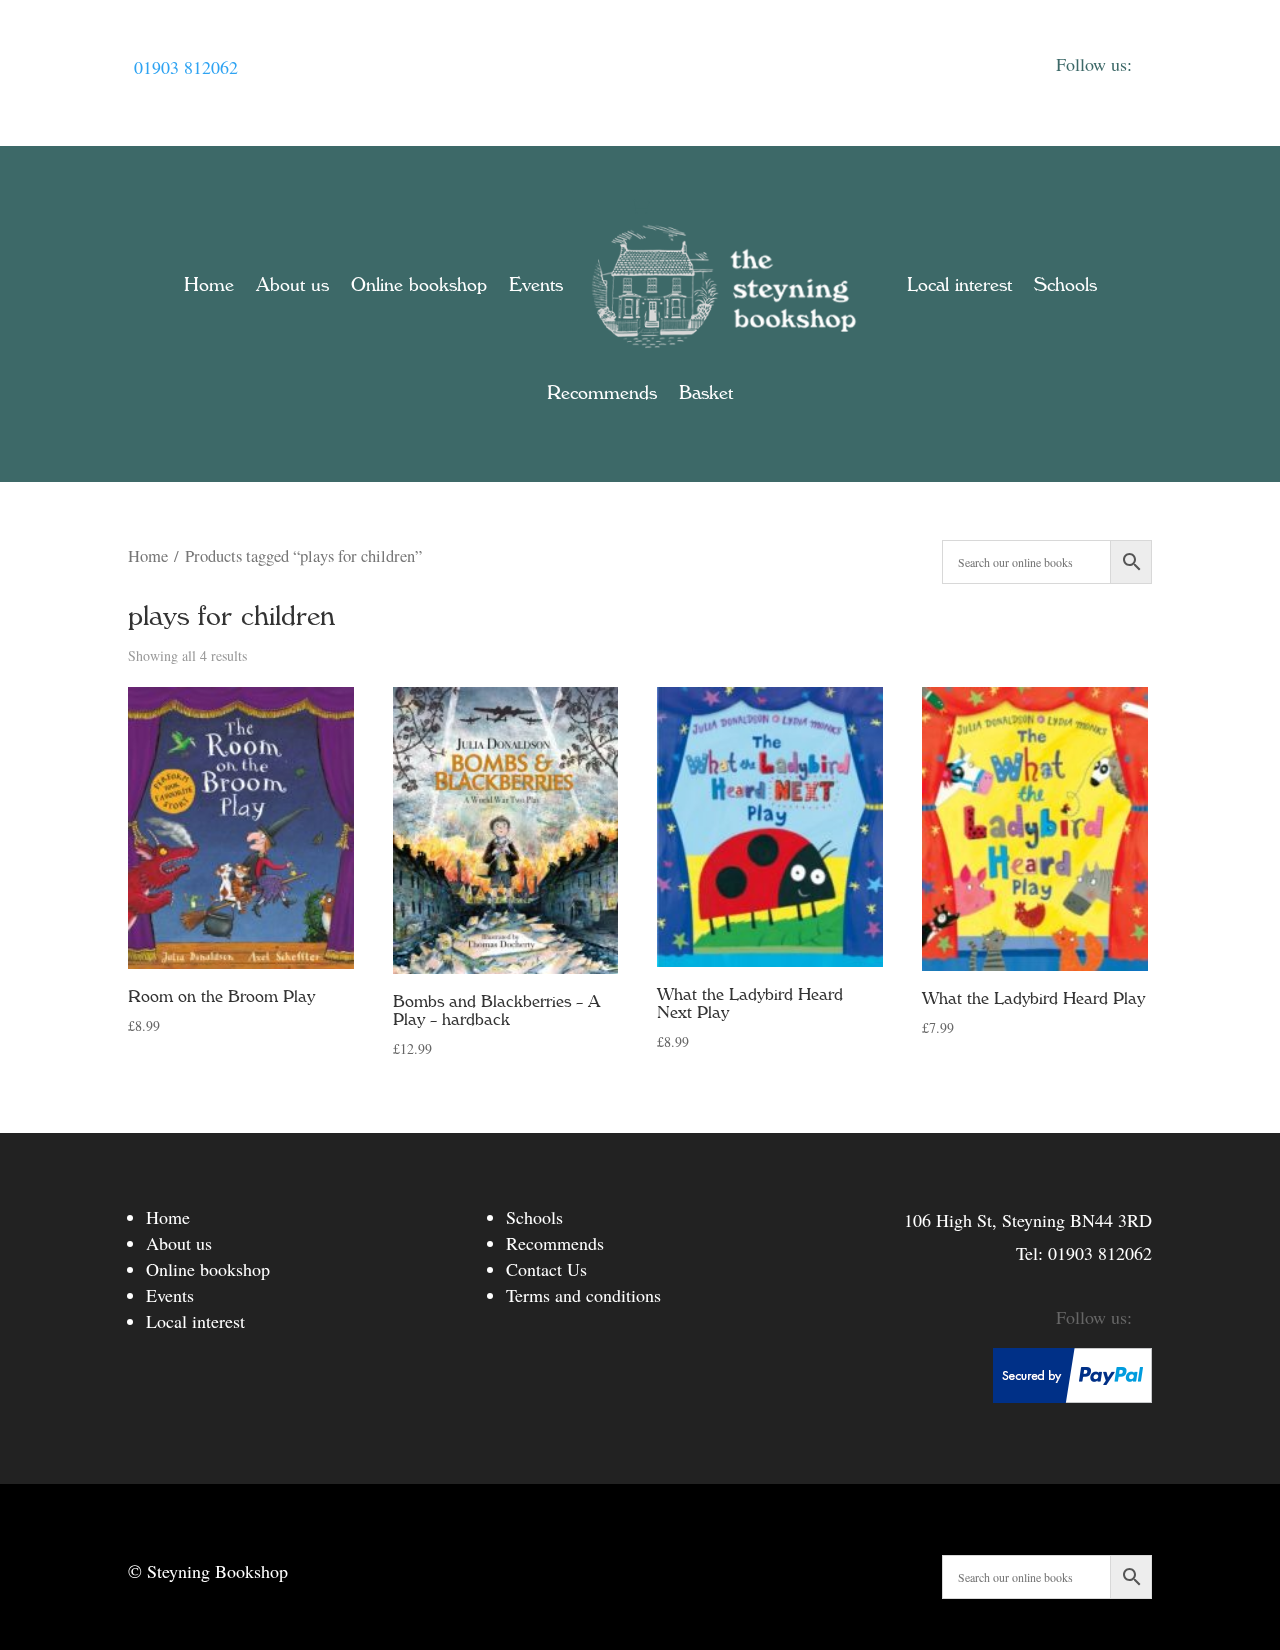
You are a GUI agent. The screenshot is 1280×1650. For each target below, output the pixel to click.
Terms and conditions (583, 1295)
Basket (706, 393)
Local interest (959, 285)
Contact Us (546, 1269)
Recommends (602, 393)
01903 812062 (186, 67)
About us (292, 285)
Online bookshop (419, 285)
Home (209, 285)
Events (536, 285)
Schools (1065, 285)
